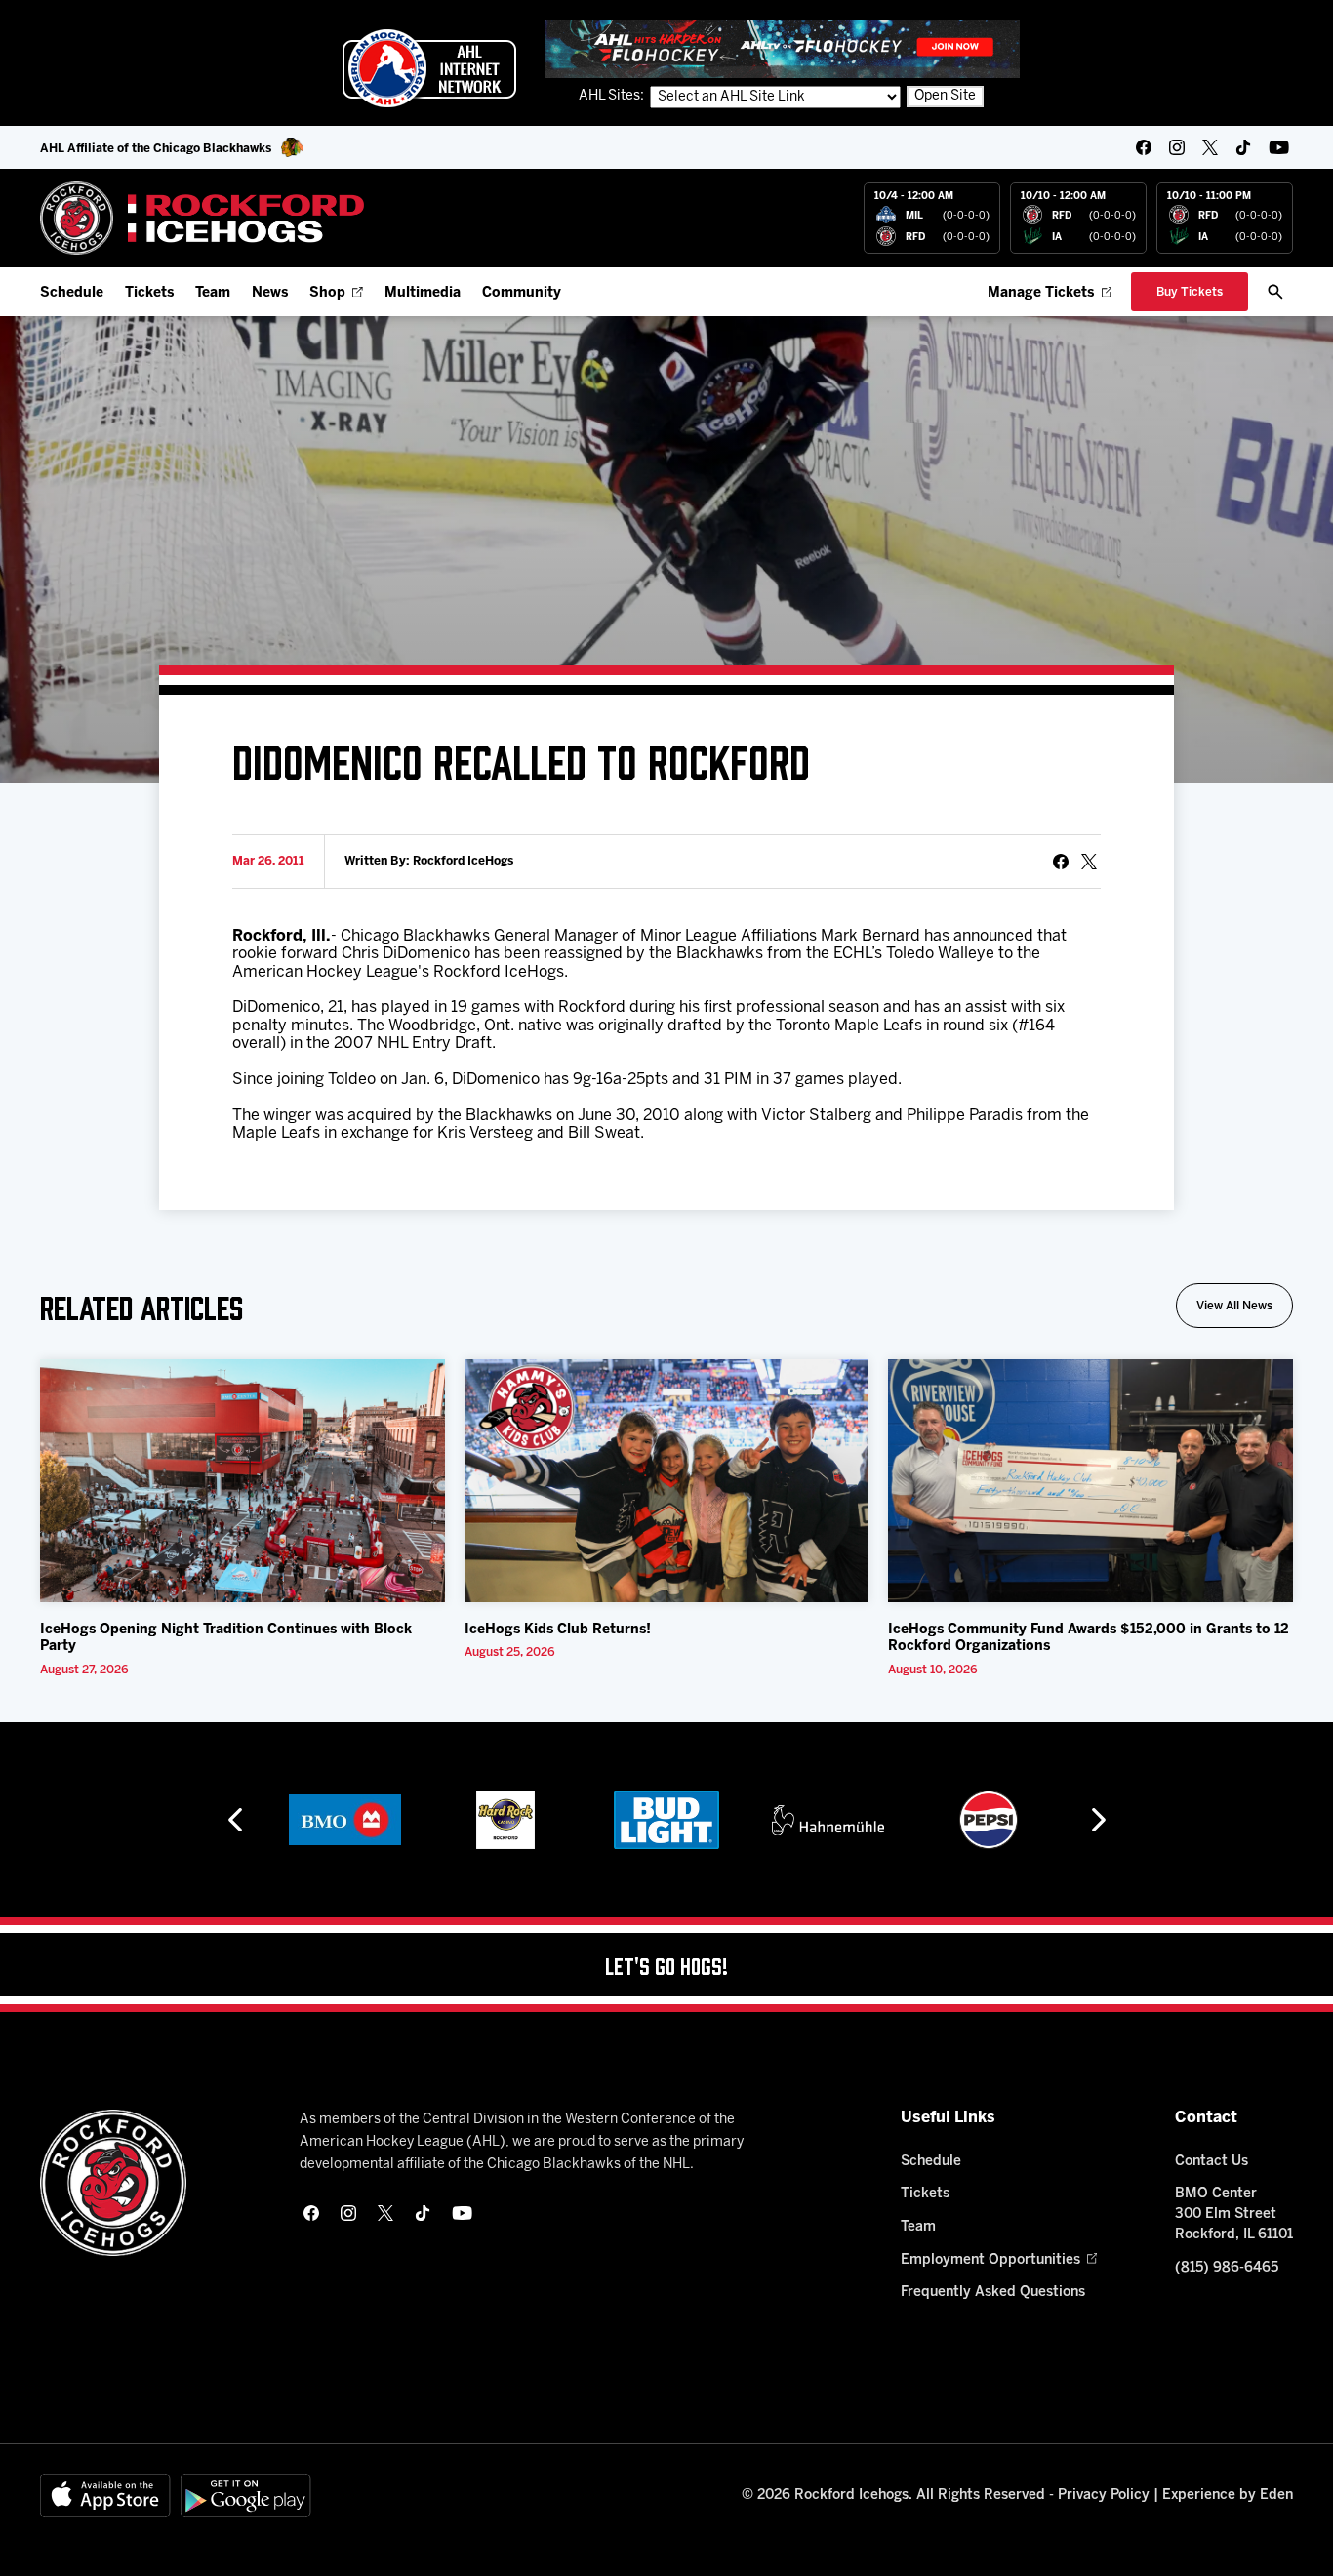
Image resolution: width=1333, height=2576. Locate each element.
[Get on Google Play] (246, 2495)
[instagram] (1177, 147)
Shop (327, 293)
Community (522, 293)
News (270, 293)
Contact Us (1212, 2162)
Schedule (72, 293)
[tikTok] (1243, 147)
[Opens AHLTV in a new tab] (783, 48)
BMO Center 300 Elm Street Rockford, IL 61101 (1234, 2214)
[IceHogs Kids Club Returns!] (667, 1481)
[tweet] (1089, 862)
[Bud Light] (666, 1820)
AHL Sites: (613, 96)
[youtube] (1279, 147)
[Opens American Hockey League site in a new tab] (429, 68)
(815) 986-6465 (1227, 2268)
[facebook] (1144, 147)
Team (213, 293)
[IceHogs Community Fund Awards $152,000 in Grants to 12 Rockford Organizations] (1091, 1481)
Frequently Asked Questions (993, 2293)
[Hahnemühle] (828, 1820)
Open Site (945, 96)
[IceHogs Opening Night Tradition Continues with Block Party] (242, 1481)
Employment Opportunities (990, 2260)
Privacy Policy (1104, 2495)
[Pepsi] (989, 1820)
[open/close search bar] (1275, 292)
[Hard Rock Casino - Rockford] (505, 1820)
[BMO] (345, 1820)
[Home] (202, 218)
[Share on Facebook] (1061, 862)
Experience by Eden (1228, 2495)
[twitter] (1210, 147)
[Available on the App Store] (105, 2495)
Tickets (149, 293)
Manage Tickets (1041, 293)
